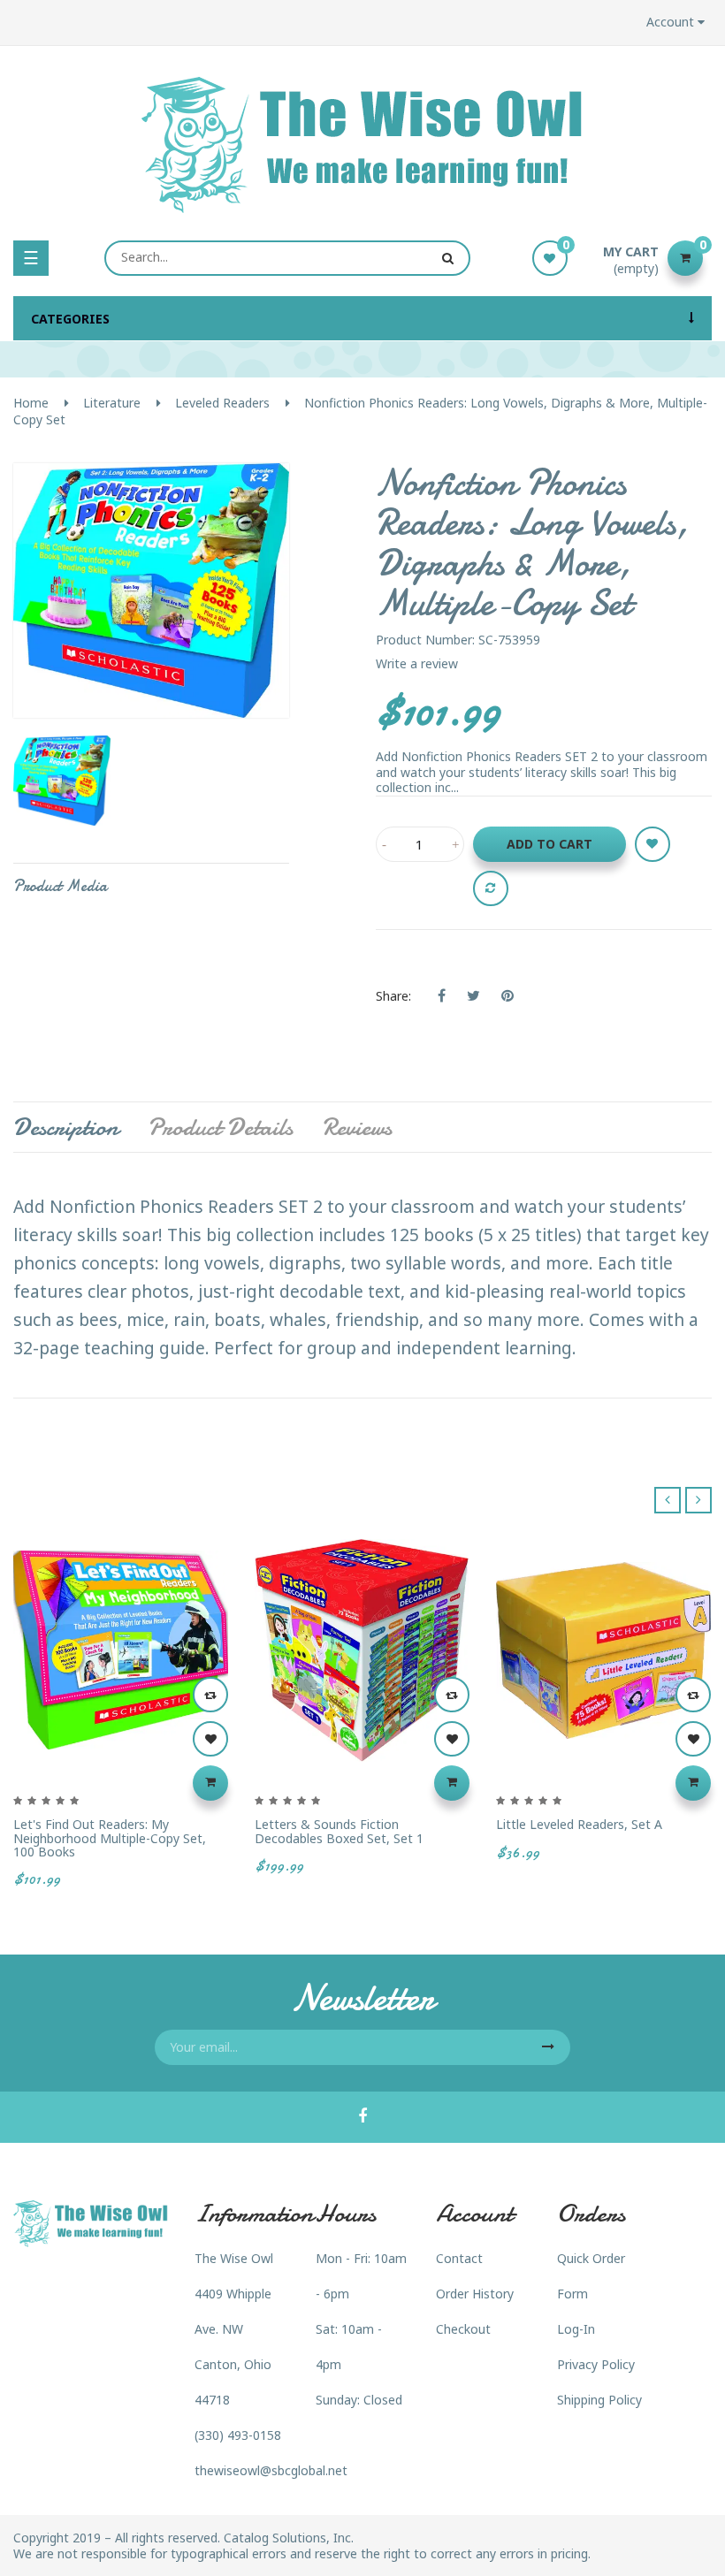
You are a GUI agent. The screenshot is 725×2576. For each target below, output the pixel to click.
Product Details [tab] (220, 1127)
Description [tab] (66, 1127)
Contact (459, 2258)
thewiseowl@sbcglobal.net (271, 2470)
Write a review (417, 663)
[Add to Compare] (491, 888)
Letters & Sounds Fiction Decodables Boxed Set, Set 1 (339, 1831)
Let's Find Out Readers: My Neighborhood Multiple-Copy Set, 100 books (110, 1838)
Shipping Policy (599, 2400)
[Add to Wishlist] (652, 844)
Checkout (463, 2329)
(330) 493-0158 (238, 2435)
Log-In (576, 2329)
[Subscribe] (548, 2047)
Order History (475, 2294)
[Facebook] (362, 2117)
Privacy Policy (596, 2364)
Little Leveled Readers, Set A (579, 1824)
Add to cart (549, 844)
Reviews (357, 1127)
